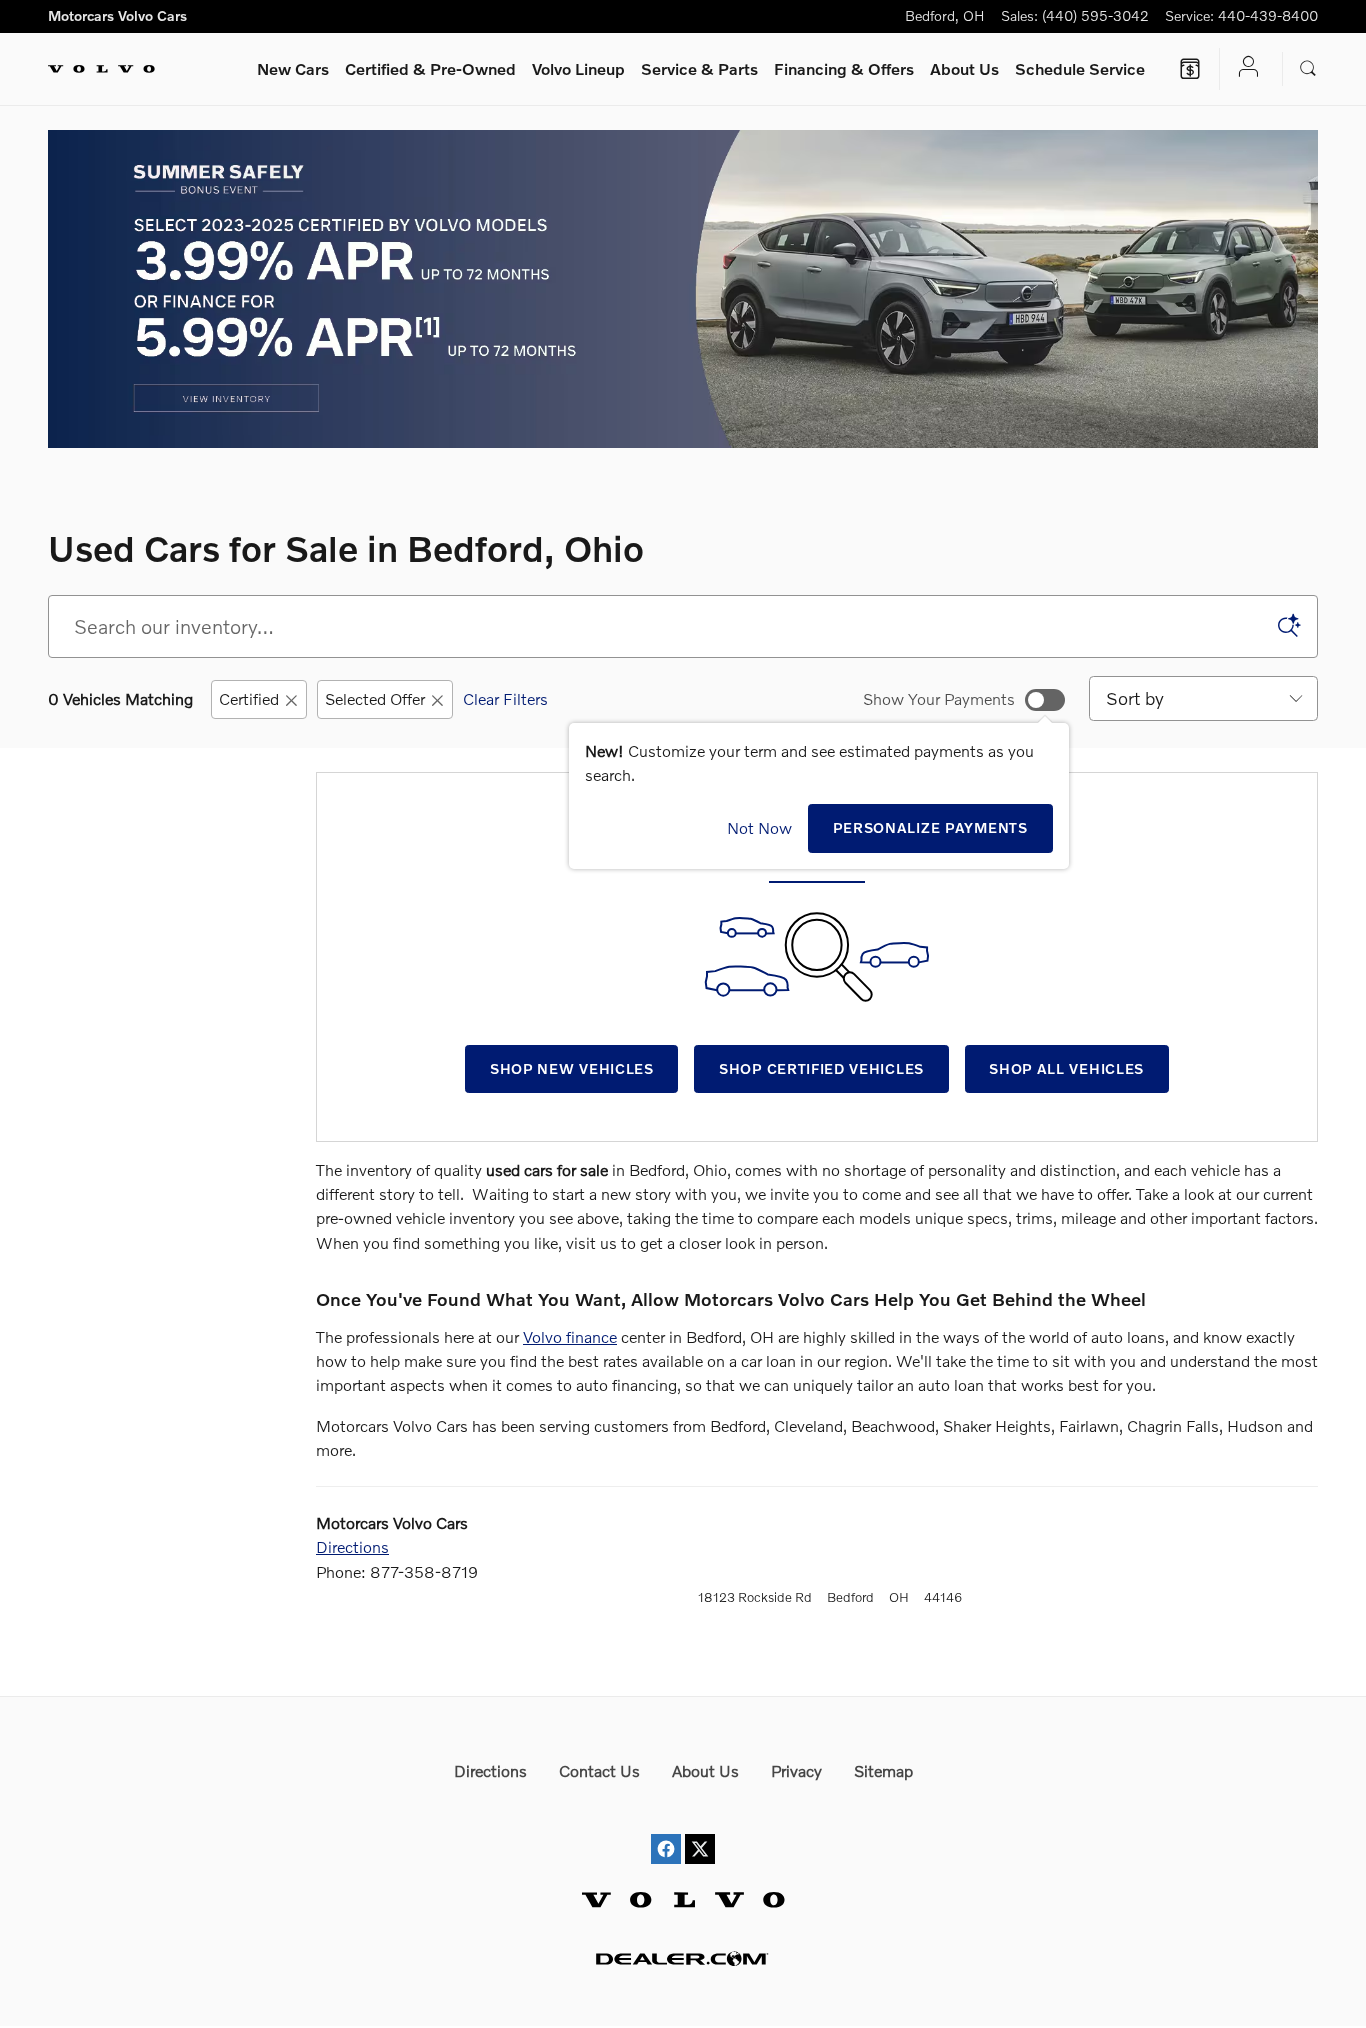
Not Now (759, 827)
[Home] (101, 69)
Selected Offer (375, 698)
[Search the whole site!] (1308, 69)
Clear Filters (505, 698)
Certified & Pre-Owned (430, 68)
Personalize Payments (930, 827)
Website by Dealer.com (683, 1958)
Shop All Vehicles (1066, 1068)
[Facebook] (666, 1830)
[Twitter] (700, 1830)
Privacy (796, 1770)
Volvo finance (570, 1336)
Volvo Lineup (578, 68)
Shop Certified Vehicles (821, 1068)
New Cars (293, 68)
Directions (352, 1546)
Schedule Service (1080, 68)
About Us (964, 68)
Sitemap (883, 1770)
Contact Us (599, 1770)
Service (699, 68)
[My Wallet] (1190, 69)
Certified (249, 698)
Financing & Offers (844, 68)
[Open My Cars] (1243, 68)
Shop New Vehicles (572, 1068)
